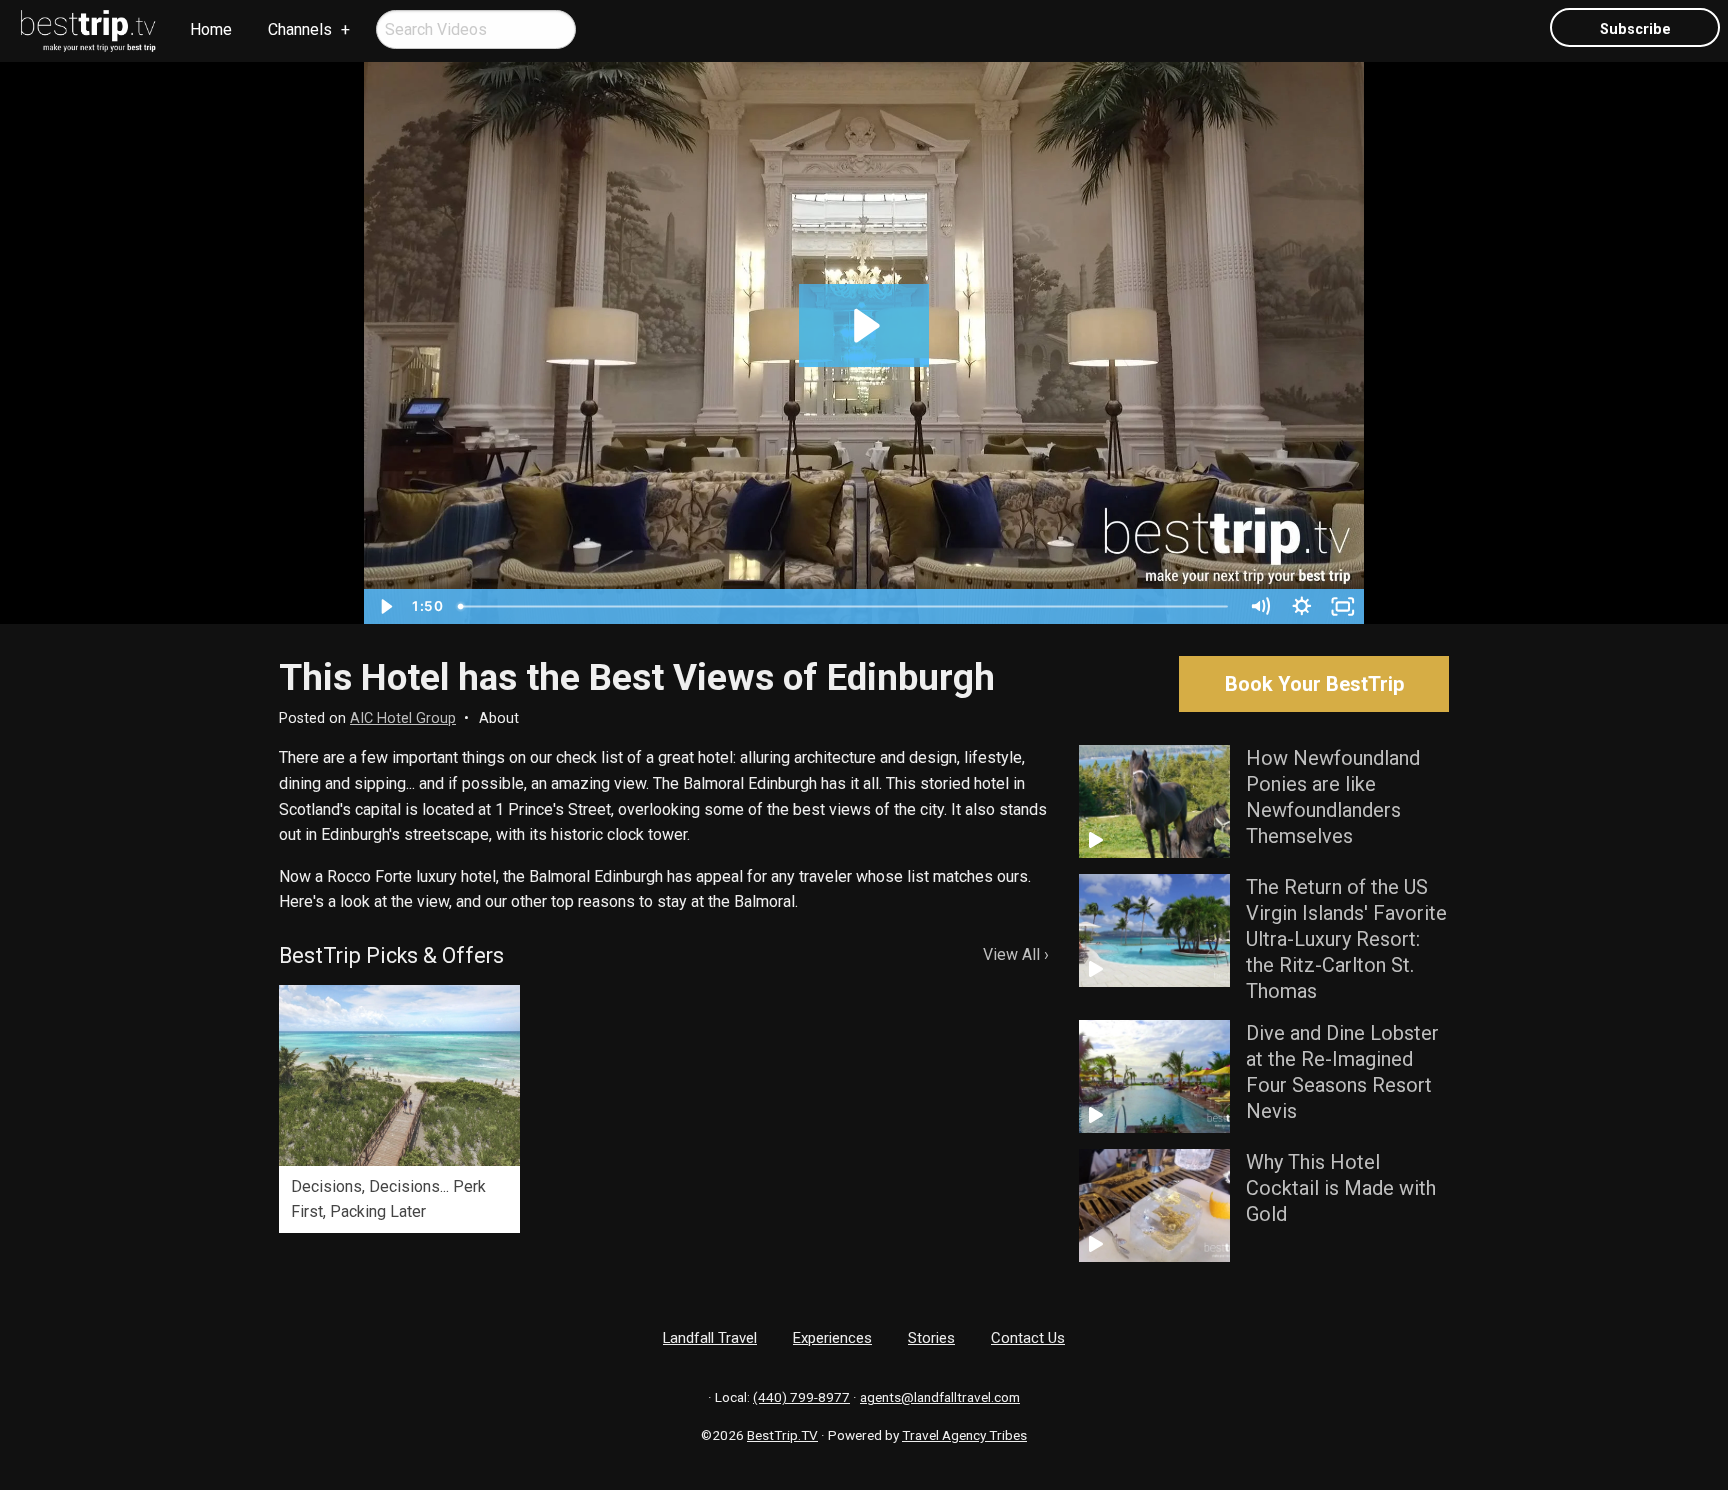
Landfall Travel (710, 1338)
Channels (300, 29)
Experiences (832, 1338)
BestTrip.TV (782, 1435)
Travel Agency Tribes (964, 1435)
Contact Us (1028, 1338)
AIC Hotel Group (403, 718)
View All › (1016, 954)
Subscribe (1635, 29)
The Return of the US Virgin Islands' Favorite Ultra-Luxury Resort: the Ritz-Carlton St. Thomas (1346, 939)
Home (211, 29)
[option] (399, 1109)
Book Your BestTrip (1314, 684)
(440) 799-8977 (801, 1397)
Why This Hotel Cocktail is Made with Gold (1341, 1188)
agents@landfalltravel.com (940, 1397)
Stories (931, 1338)
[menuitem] (89, 31)
